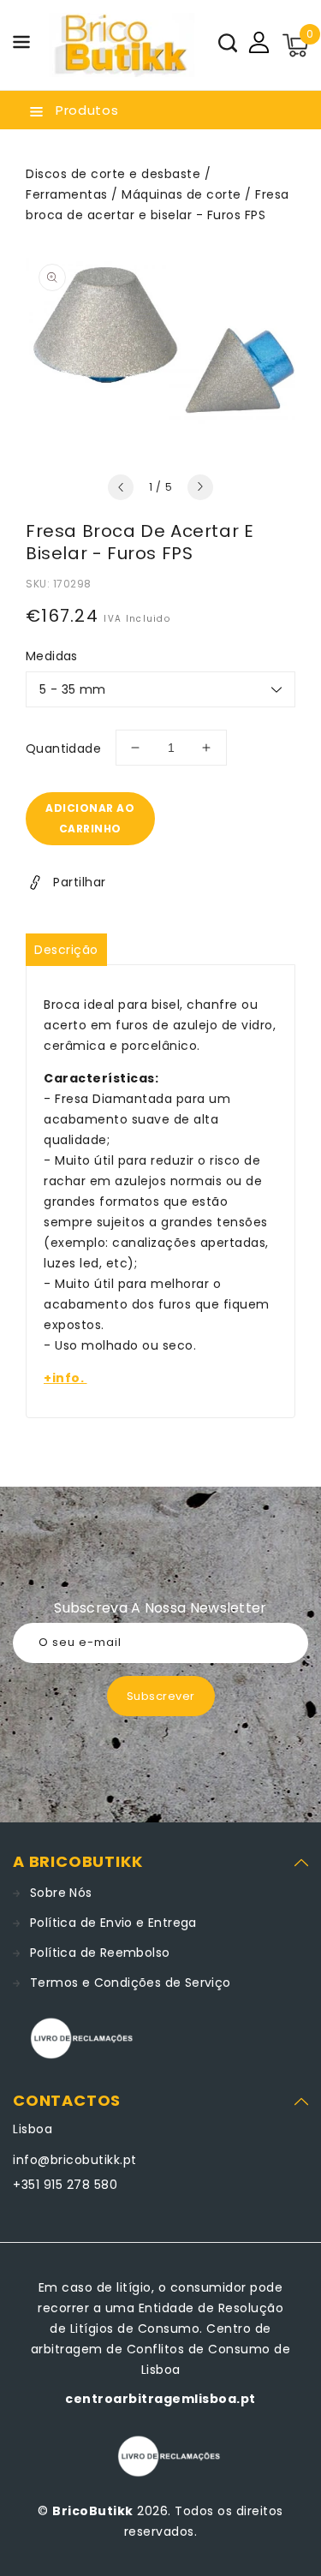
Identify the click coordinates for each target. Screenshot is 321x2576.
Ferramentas (67, 194)
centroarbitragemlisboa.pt (160, 2399)
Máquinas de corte (181, 194)
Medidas (52, 656)
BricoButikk (93, 2511)
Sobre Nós (61, 1893)
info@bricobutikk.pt (75, 2160)
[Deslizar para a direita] (200, 487)
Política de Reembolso (100, 1953)
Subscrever (161, 1696)
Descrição (66, 950)
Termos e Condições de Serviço (131, 1983)
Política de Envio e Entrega (113, 1923)
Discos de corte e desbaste (113, 174)
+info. (65, 1378)
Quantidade (63, 748)
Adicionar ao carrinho (90, 818)
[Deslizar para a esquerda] (121, 487)
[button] (21, 45)
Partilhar (80, 882)
